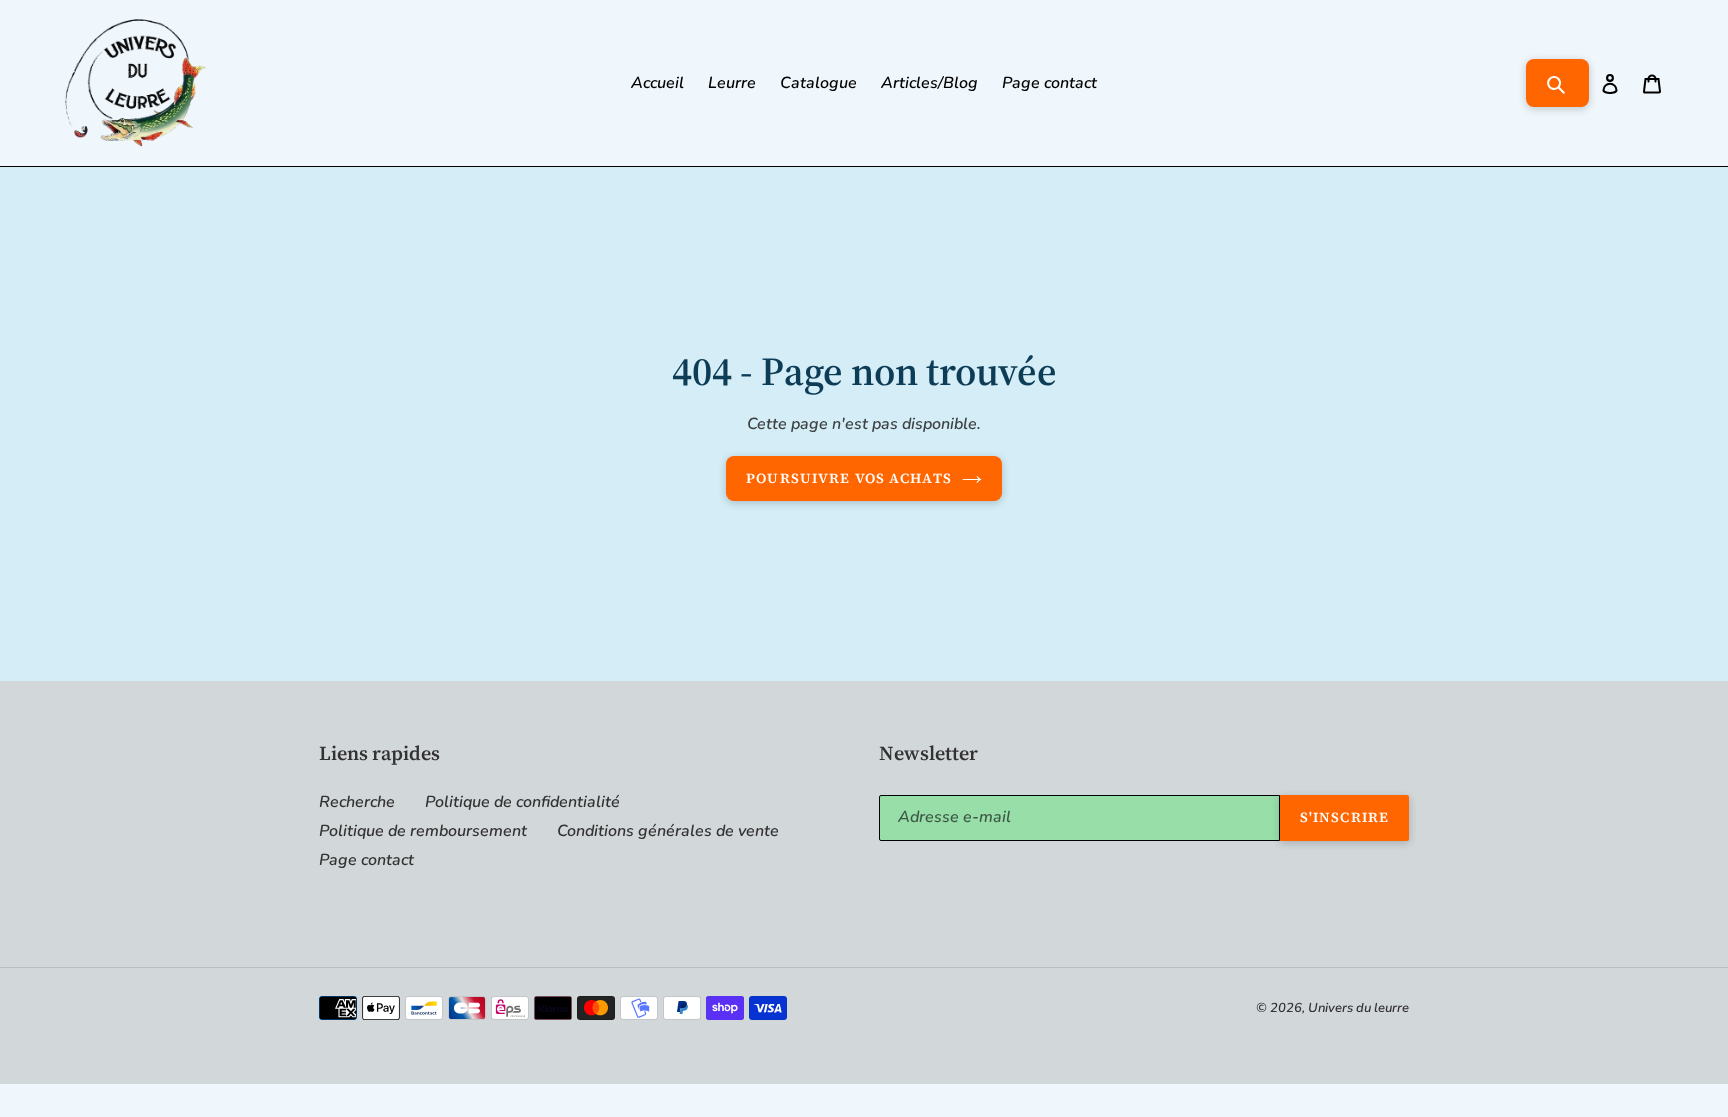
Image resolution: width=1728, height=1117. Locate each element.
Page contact (366, 860)
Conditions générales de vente (668, 831)
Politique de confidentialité (522, 802)
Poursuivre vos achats (849, 478)
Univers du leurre (1358, 1008)
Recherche (357, 802)
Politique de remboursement (423, 831)
